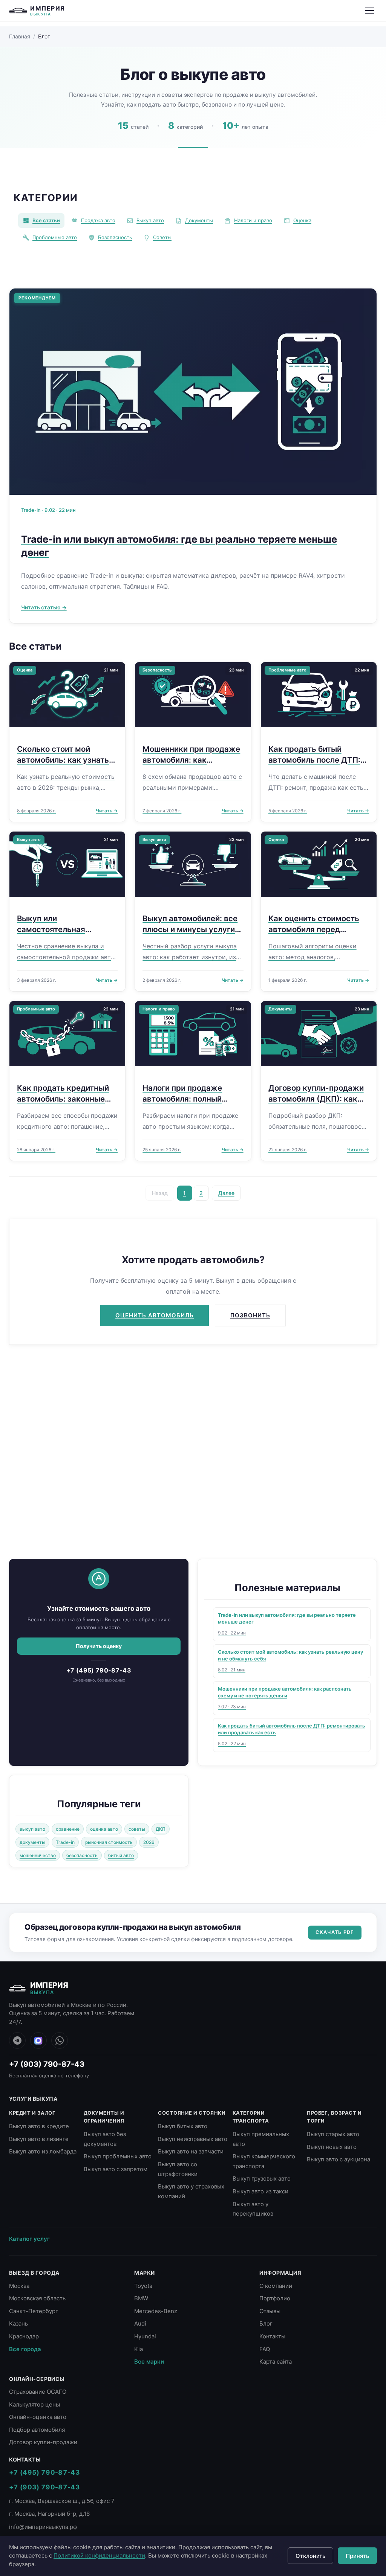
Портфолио (275, 2298)
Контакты (272, 2336)
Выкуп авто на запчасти (191, 2151)
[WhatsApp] (60, 2040)
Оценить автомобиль (155, 1315)
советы (137, 1829)
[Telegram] (17, 2040)
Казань (18, 2323)
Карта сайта (276, 2362)
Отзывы (270, 2311)
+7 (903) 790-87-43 (47, 2064)
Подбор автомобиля (37, 2430)
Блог (266, 2323)
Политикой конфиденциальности (99, 2555)
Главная (20, 36)
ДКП (161, 1829)
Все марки (149, 2362)
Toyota (143, 2286)
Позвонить (250, 1315)
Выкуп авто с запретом (116, 2169)
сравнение (68, 1829)
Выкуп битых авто (183, 2126)
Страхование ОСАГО (38, 2392)
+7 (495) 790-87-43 (99, 1670)
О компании (276, 2286)
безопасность (82, 1855)
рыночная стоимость (109, 1842)
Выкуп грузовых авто (262, 2178)
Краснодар (24, 2336)
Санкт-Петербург (34, 2311)
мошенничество (38, 1855)
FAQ (265, 2349)
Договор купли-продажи (43, 2442)
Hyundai (145, 2336)
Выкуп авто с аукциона (339, 2159)
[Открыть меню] (369, 11)
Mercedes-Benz (156, 2311)
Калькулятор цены (34, 2404)
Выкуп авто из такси (260, 2191)
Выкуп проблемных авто (118, 2156)
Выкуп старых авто (333, 2134)
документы (32, 1842)
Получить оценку (99, 1646)
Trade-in (65, 1842)
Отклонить (310, 2556)
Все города (25, 2349)
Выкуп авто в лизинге (39, 2139)
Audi (140, 2323)
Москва (19, 2286)
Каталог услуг (29, 2239)
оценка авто (104, 1829)
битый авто (121, 1855)
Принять (357, 2556)
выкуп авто (32, 1829)
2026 (149, 1842)
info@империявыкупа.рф (43, 2527)
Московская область (37, 2298)
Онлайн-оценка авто (38, 2417)
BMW (141, 2298)
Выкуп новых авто (332, 2147)
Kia (139, 2349)
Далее (226, 1193)
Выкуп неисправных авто (193, 2139)
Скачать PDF (335, 1932)
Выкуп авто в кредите (39, 2126)
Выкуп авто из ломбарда (43, 2151)
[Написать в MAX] (38, 2040)
